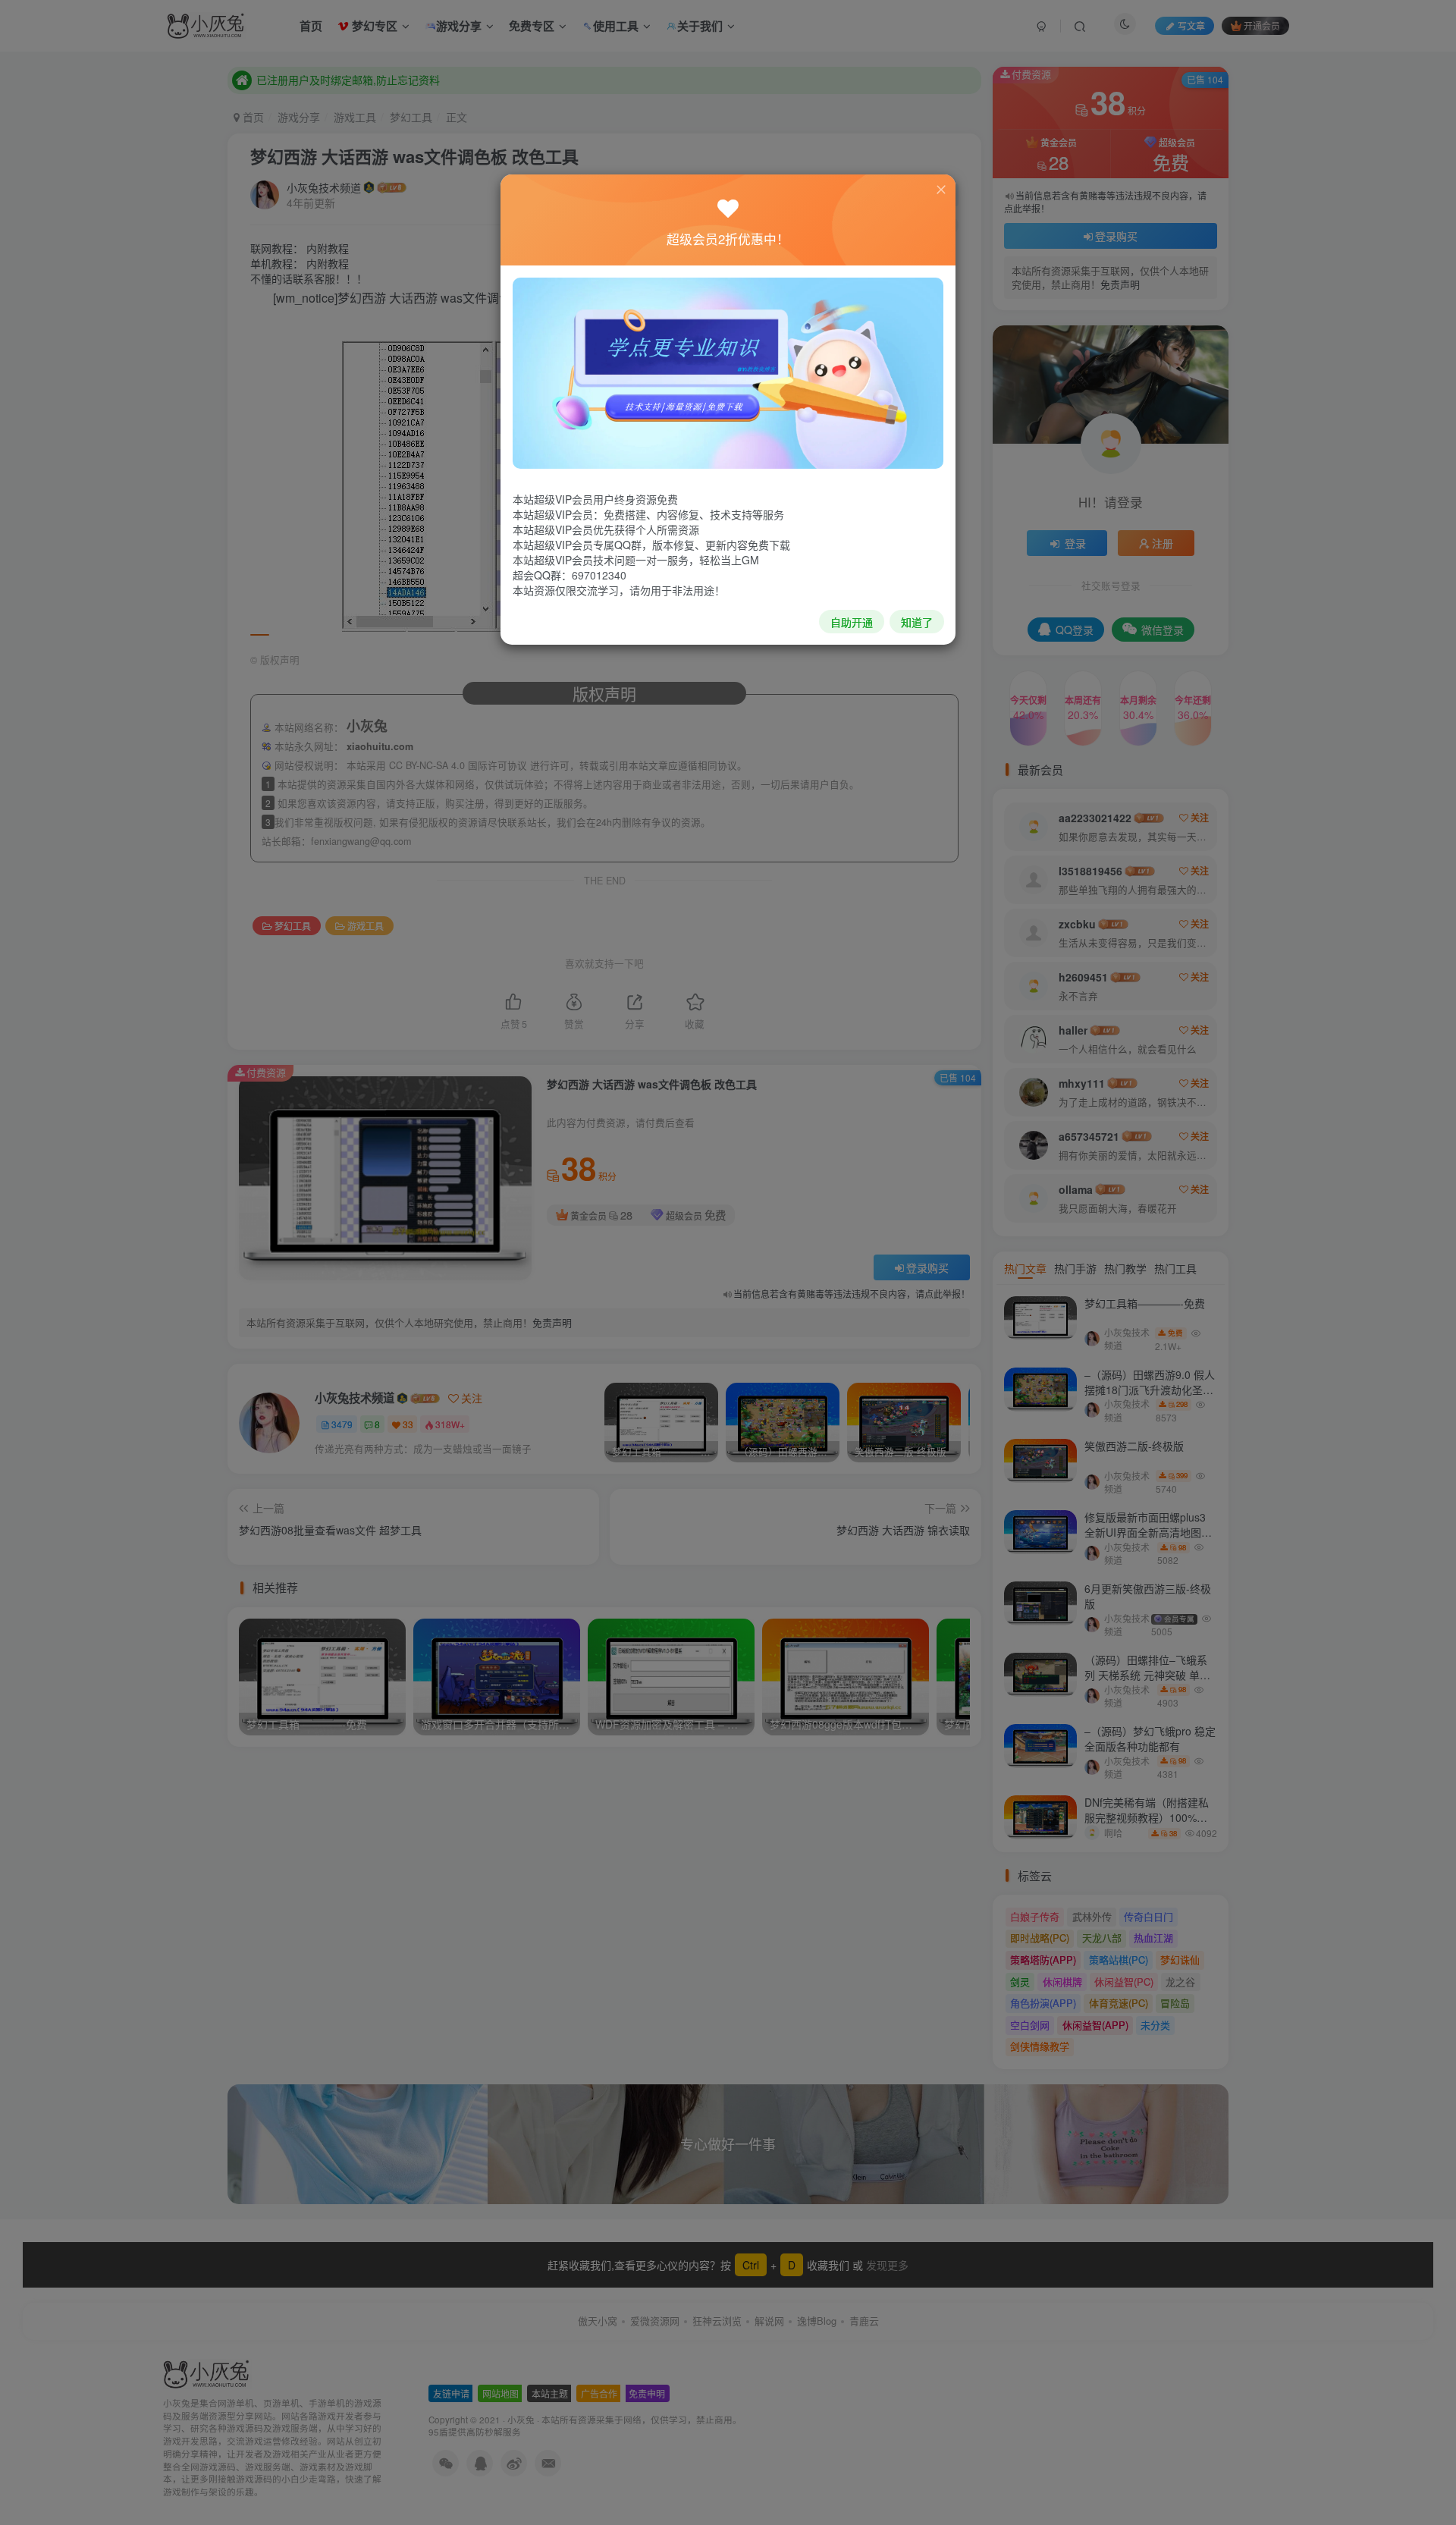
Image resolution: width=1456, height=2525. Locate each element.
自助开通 (852, 622)
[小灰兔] (728, 372)
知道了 (917, 622)
